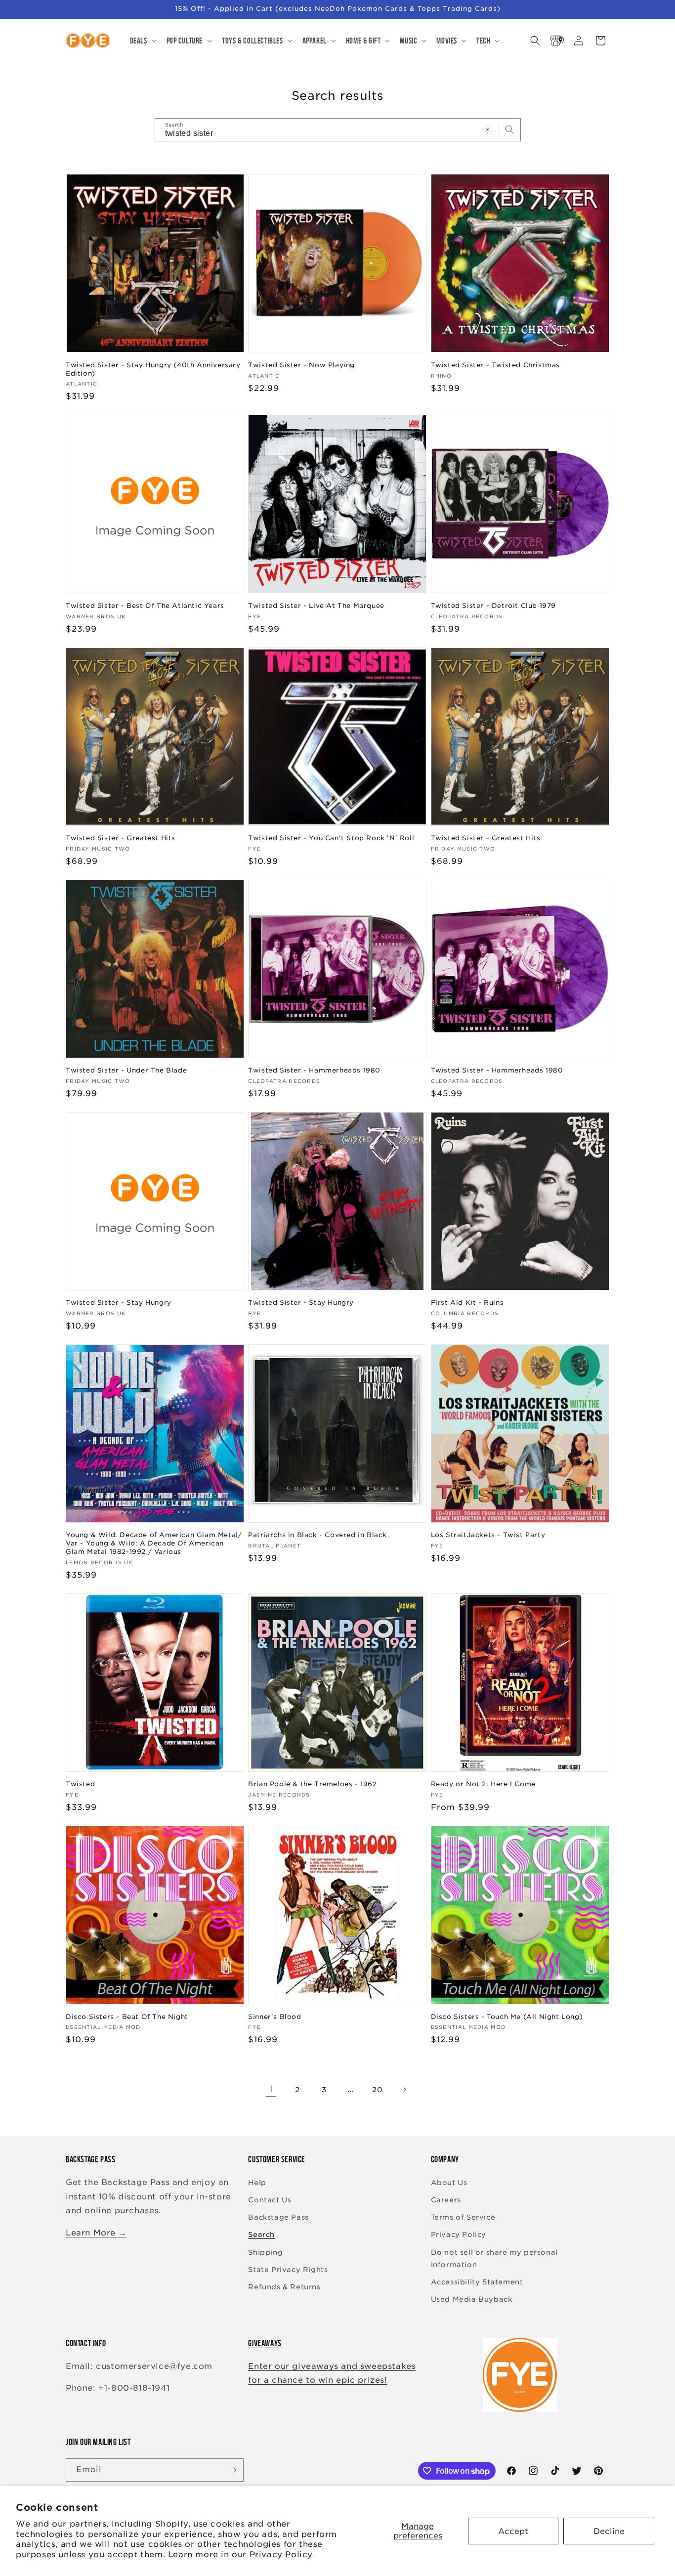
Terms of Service (463, 2217)
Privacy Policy (281, 2555)
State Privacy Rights (288, 2270)
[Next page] (404, 2090)
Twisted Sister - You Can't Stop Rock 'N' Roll (331, 838)
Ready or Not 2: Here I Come (483, 1784)
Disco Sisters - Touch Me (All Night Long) (507, 2017)
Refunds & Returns (284, 2287)
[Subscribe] (232, 2470)
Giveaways (265, 2343)
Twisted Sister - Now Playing (301, 365)
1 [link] (271, 2089)
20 (377, 2090)
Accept (513, 2531)
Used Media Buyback (472, 2299)
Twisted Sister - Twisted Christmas (495, 365)
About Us (449, 2183)
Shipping (265, 2252)
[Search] (509, 129)
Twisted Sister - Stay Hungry (119, 1303)
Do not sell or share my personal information (494, 2258)
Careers (446, 2200)
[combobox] (338, 130)
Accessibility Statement (477, 2282)
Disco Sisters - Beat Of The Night (127, 2017)
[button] (142, 41)
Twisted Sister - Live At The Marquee (316, 606)
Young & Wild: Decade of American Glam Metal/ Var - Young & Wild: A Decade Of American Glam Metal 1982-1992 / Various (154, 1543)
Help (257, 2183)
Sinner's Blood (274, 2017)
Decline (609, 2531)
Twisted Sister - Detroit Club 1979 (493, 606)
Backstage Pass (278, 2217)
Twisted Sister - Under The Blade (126, 1070)
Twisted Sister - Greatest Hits (121, 838)
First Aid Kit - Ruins (467, 1303)
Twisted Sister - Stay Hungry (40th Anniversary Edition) (153, 369)
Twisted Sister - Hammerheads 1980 (314, 1070)
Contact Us (270, 2200)
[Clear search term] (488, 129)
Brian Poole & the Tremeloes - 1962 (312, 1784)
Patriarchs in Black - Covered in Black (317, 1535)
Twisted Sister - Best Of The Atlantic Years (145, 606)
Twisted (80, 1784)
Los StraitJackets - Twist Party (488, 1535)
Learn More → (96, 2233)
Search (261, 2234)
